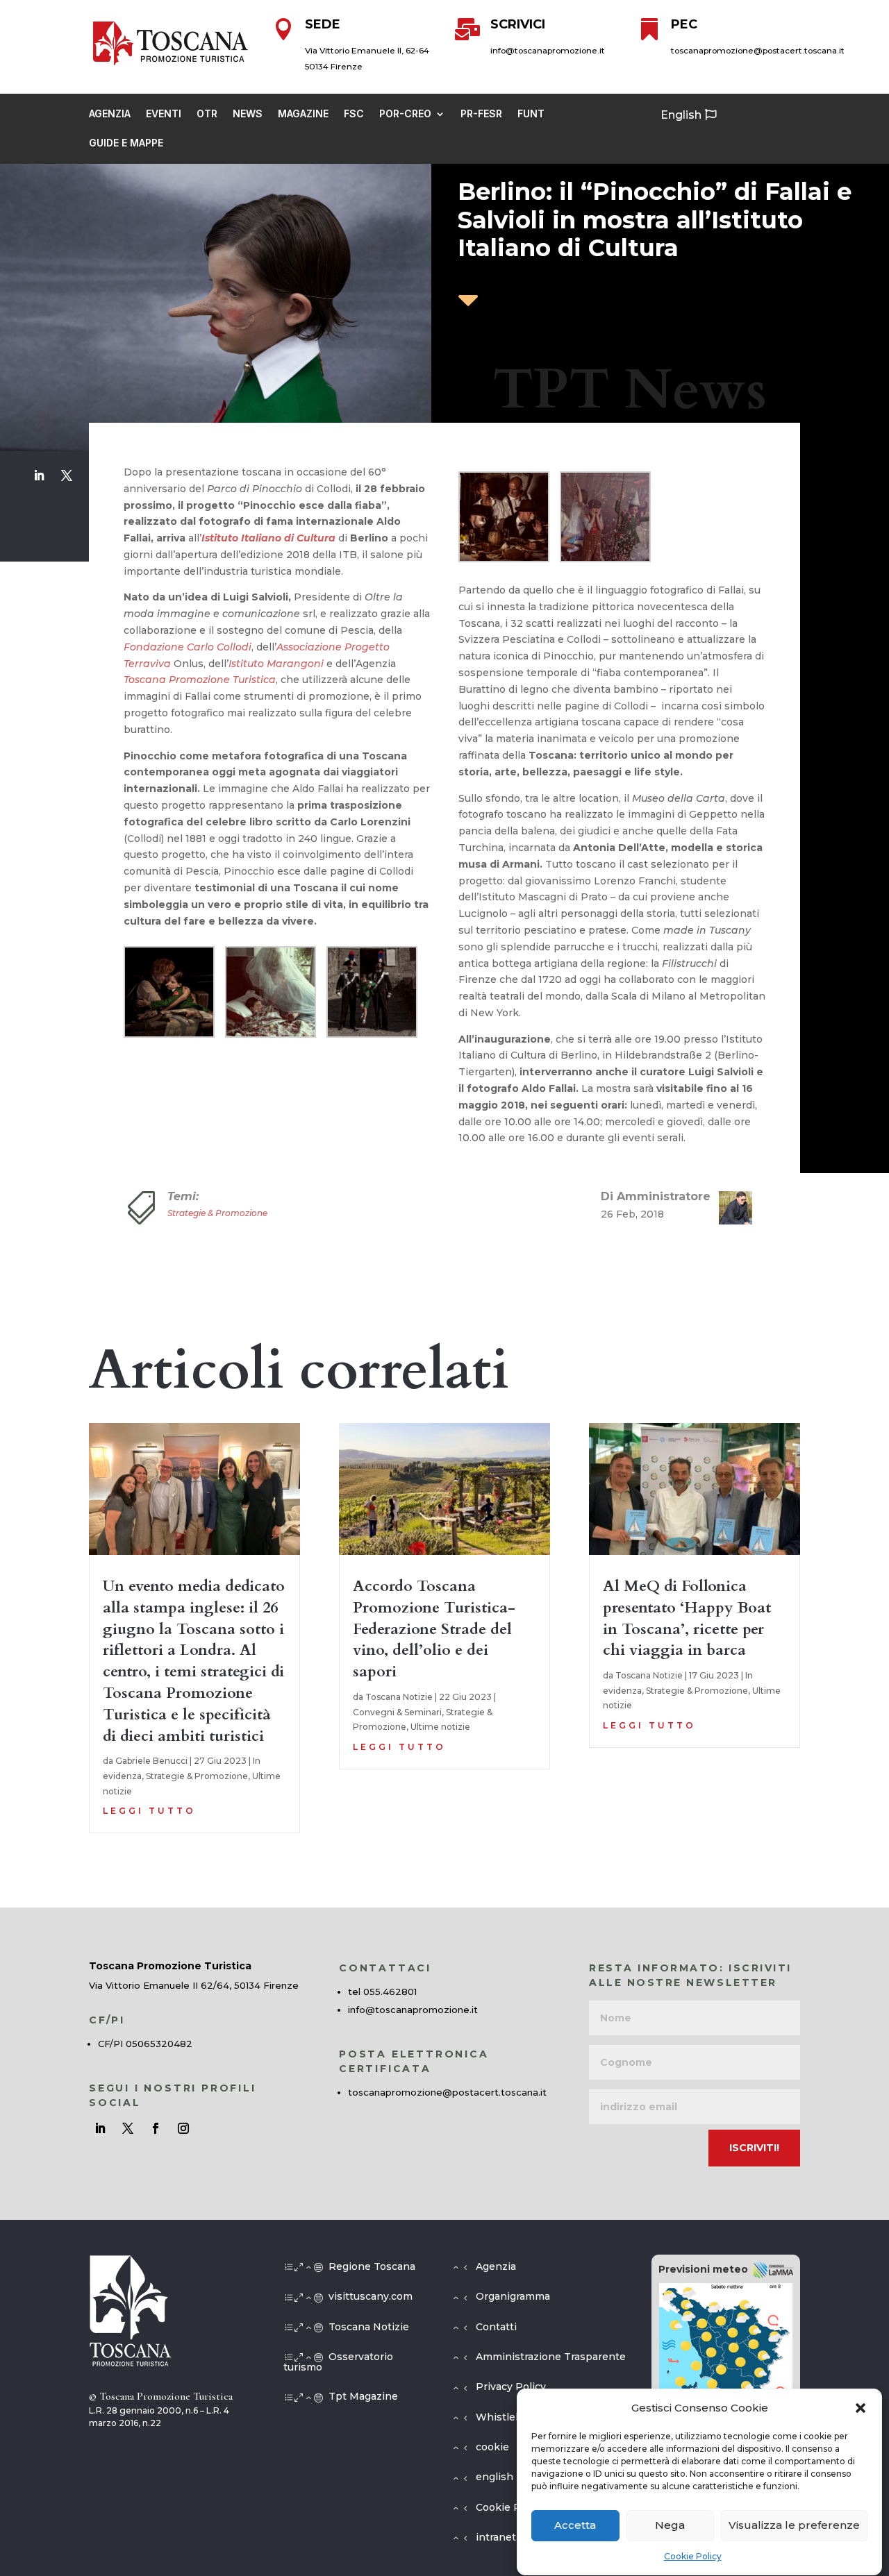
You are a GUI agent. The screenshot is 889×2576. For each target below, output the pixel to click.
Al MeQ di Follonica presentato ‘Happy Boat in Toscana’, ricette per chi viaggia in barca (687, 1618)
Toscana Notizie (399, 1697)
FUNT (531, 114)
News (248, 114)
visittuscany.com (371, 2296)
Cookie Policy (693, 2556)
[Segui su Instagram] (183, 2128)
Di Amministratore (656, 1196)
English (681, 115)
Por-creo (405, 114)
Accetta (575, 2526)
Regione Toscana (372, 2266)
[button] (861, 2408)
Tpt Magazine (363, 2396)
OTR (207, 114)
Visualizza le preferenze (794, 2526)
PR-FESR (481, 114)
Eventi (164, 114)
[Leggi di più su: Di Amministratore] (730, 1208)
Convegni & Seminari (397, 1712)
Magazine (303, 114)
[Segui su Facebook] (156, 2128)
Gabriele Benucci (151, 1761)
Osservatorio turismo (338, 2362)
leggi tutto (149, 1811)
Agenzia (110, 114)
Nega (670, 2526)
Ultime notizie (440, 1727)
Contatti (496, 2327)
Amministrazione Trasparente (551, 2357)
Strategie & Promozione (217, 1213)
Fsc (354, 114)
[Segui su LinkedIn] (39, 475)
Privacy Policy (511, 2386)
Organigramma (513, 2296)
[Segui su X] (67, 475)
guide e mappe (126, 143)
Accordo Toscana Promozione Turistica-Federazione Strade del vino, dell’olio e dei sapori (434, 1629)
